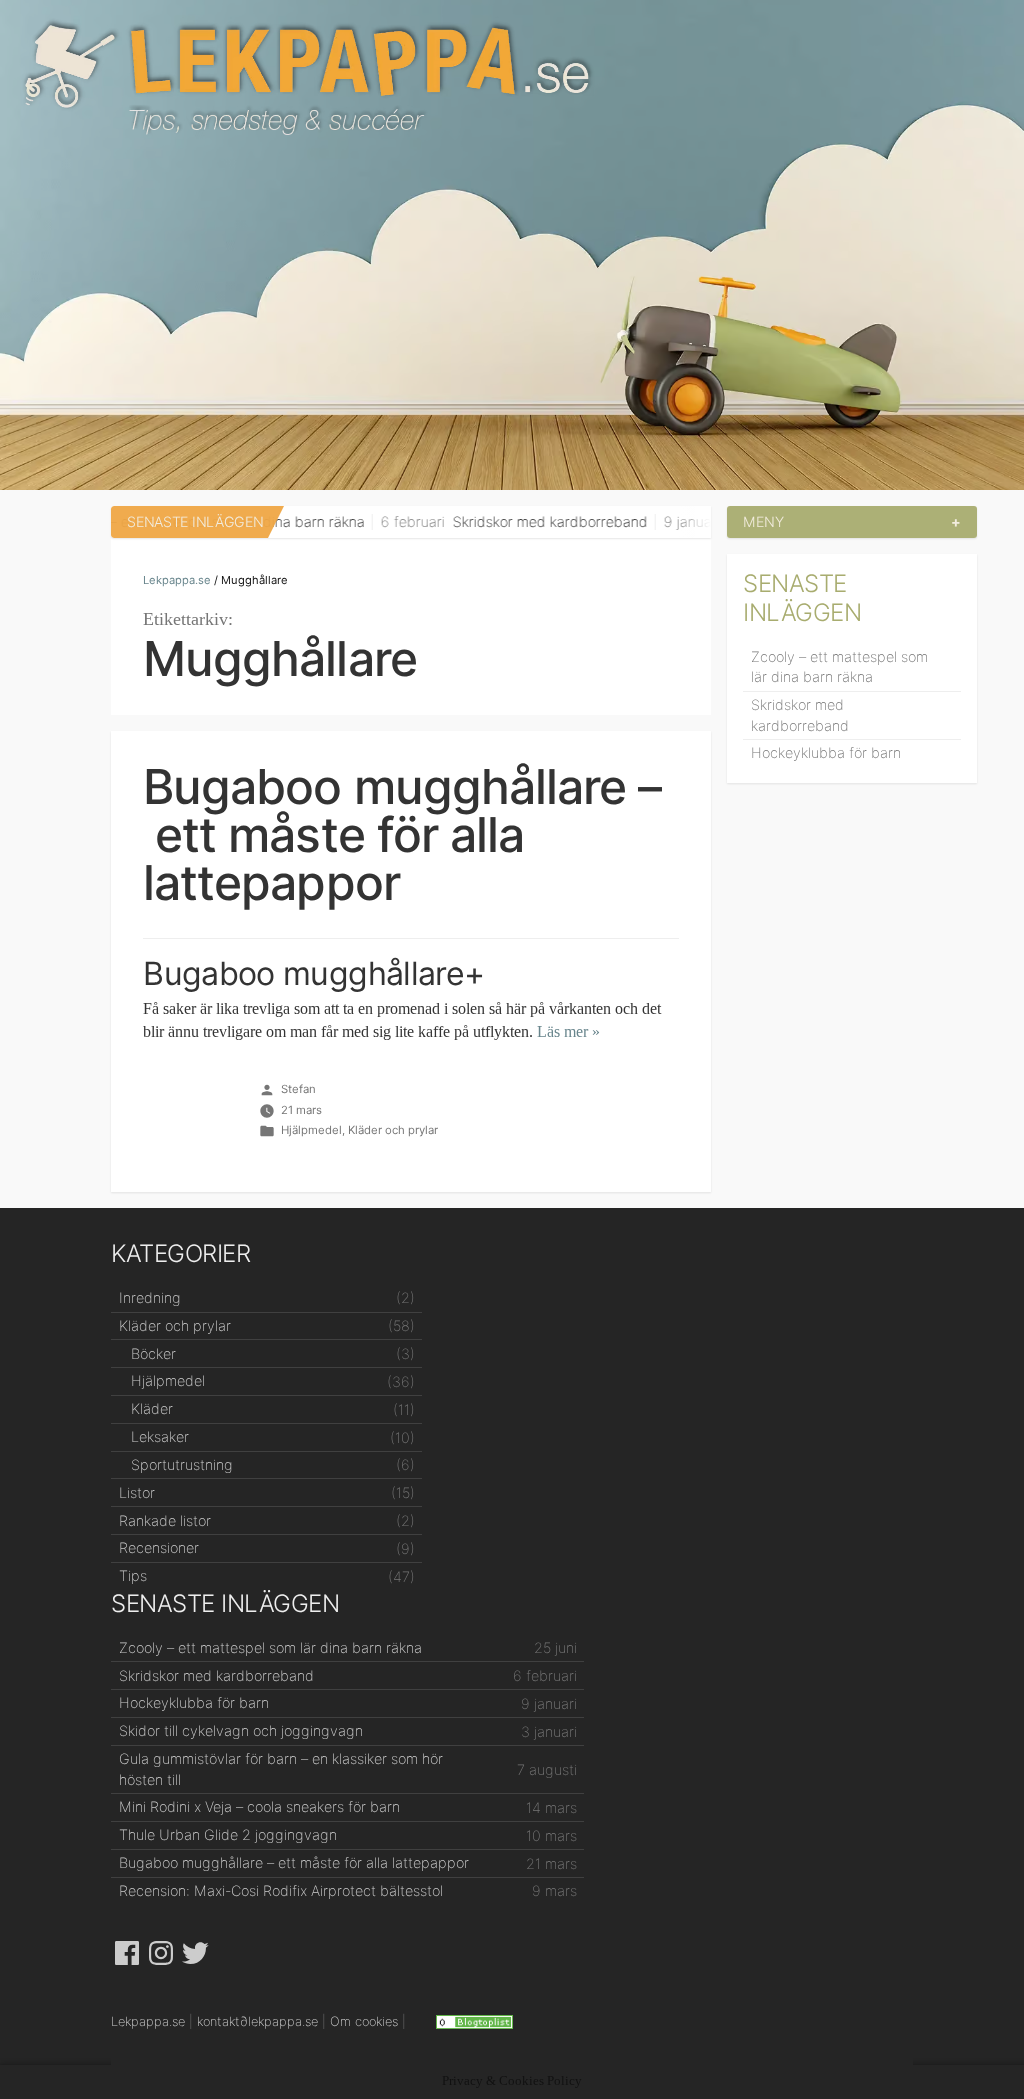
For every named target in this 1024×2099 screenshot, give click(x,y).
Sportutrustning (182, 1464)
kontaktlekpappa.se (257, 2021)
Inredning (150, 1297)
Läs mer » (568, 1032)
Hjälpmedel (311, 1130)
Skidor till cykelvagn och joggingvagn (241, 1730)
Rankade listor (165, 1520)
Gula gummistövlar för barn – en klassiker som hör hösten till (281, 1768)
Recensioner (159, 1547)
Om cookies (364, 2021)
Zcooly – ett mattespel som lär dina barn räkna (839, 666)
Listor (137, 1492)
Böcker (153, 1353)
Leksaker (160, 1436)
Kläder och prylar (393, 1130)
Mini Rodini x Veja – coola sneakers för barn (259, 1806)
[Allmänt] (474, 2021)
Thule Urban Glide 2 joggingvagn (228, 1834)
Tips (133, 1575)
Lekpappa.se (512, 79)
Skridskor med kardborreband (498, 521)
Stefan (298, 1089)
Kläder (152, 1408)
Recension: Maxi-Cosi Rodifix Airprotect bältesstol (281, 1890)
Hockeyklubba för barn (826, 752)
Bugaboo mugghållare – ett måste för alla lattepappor (402, 835)
